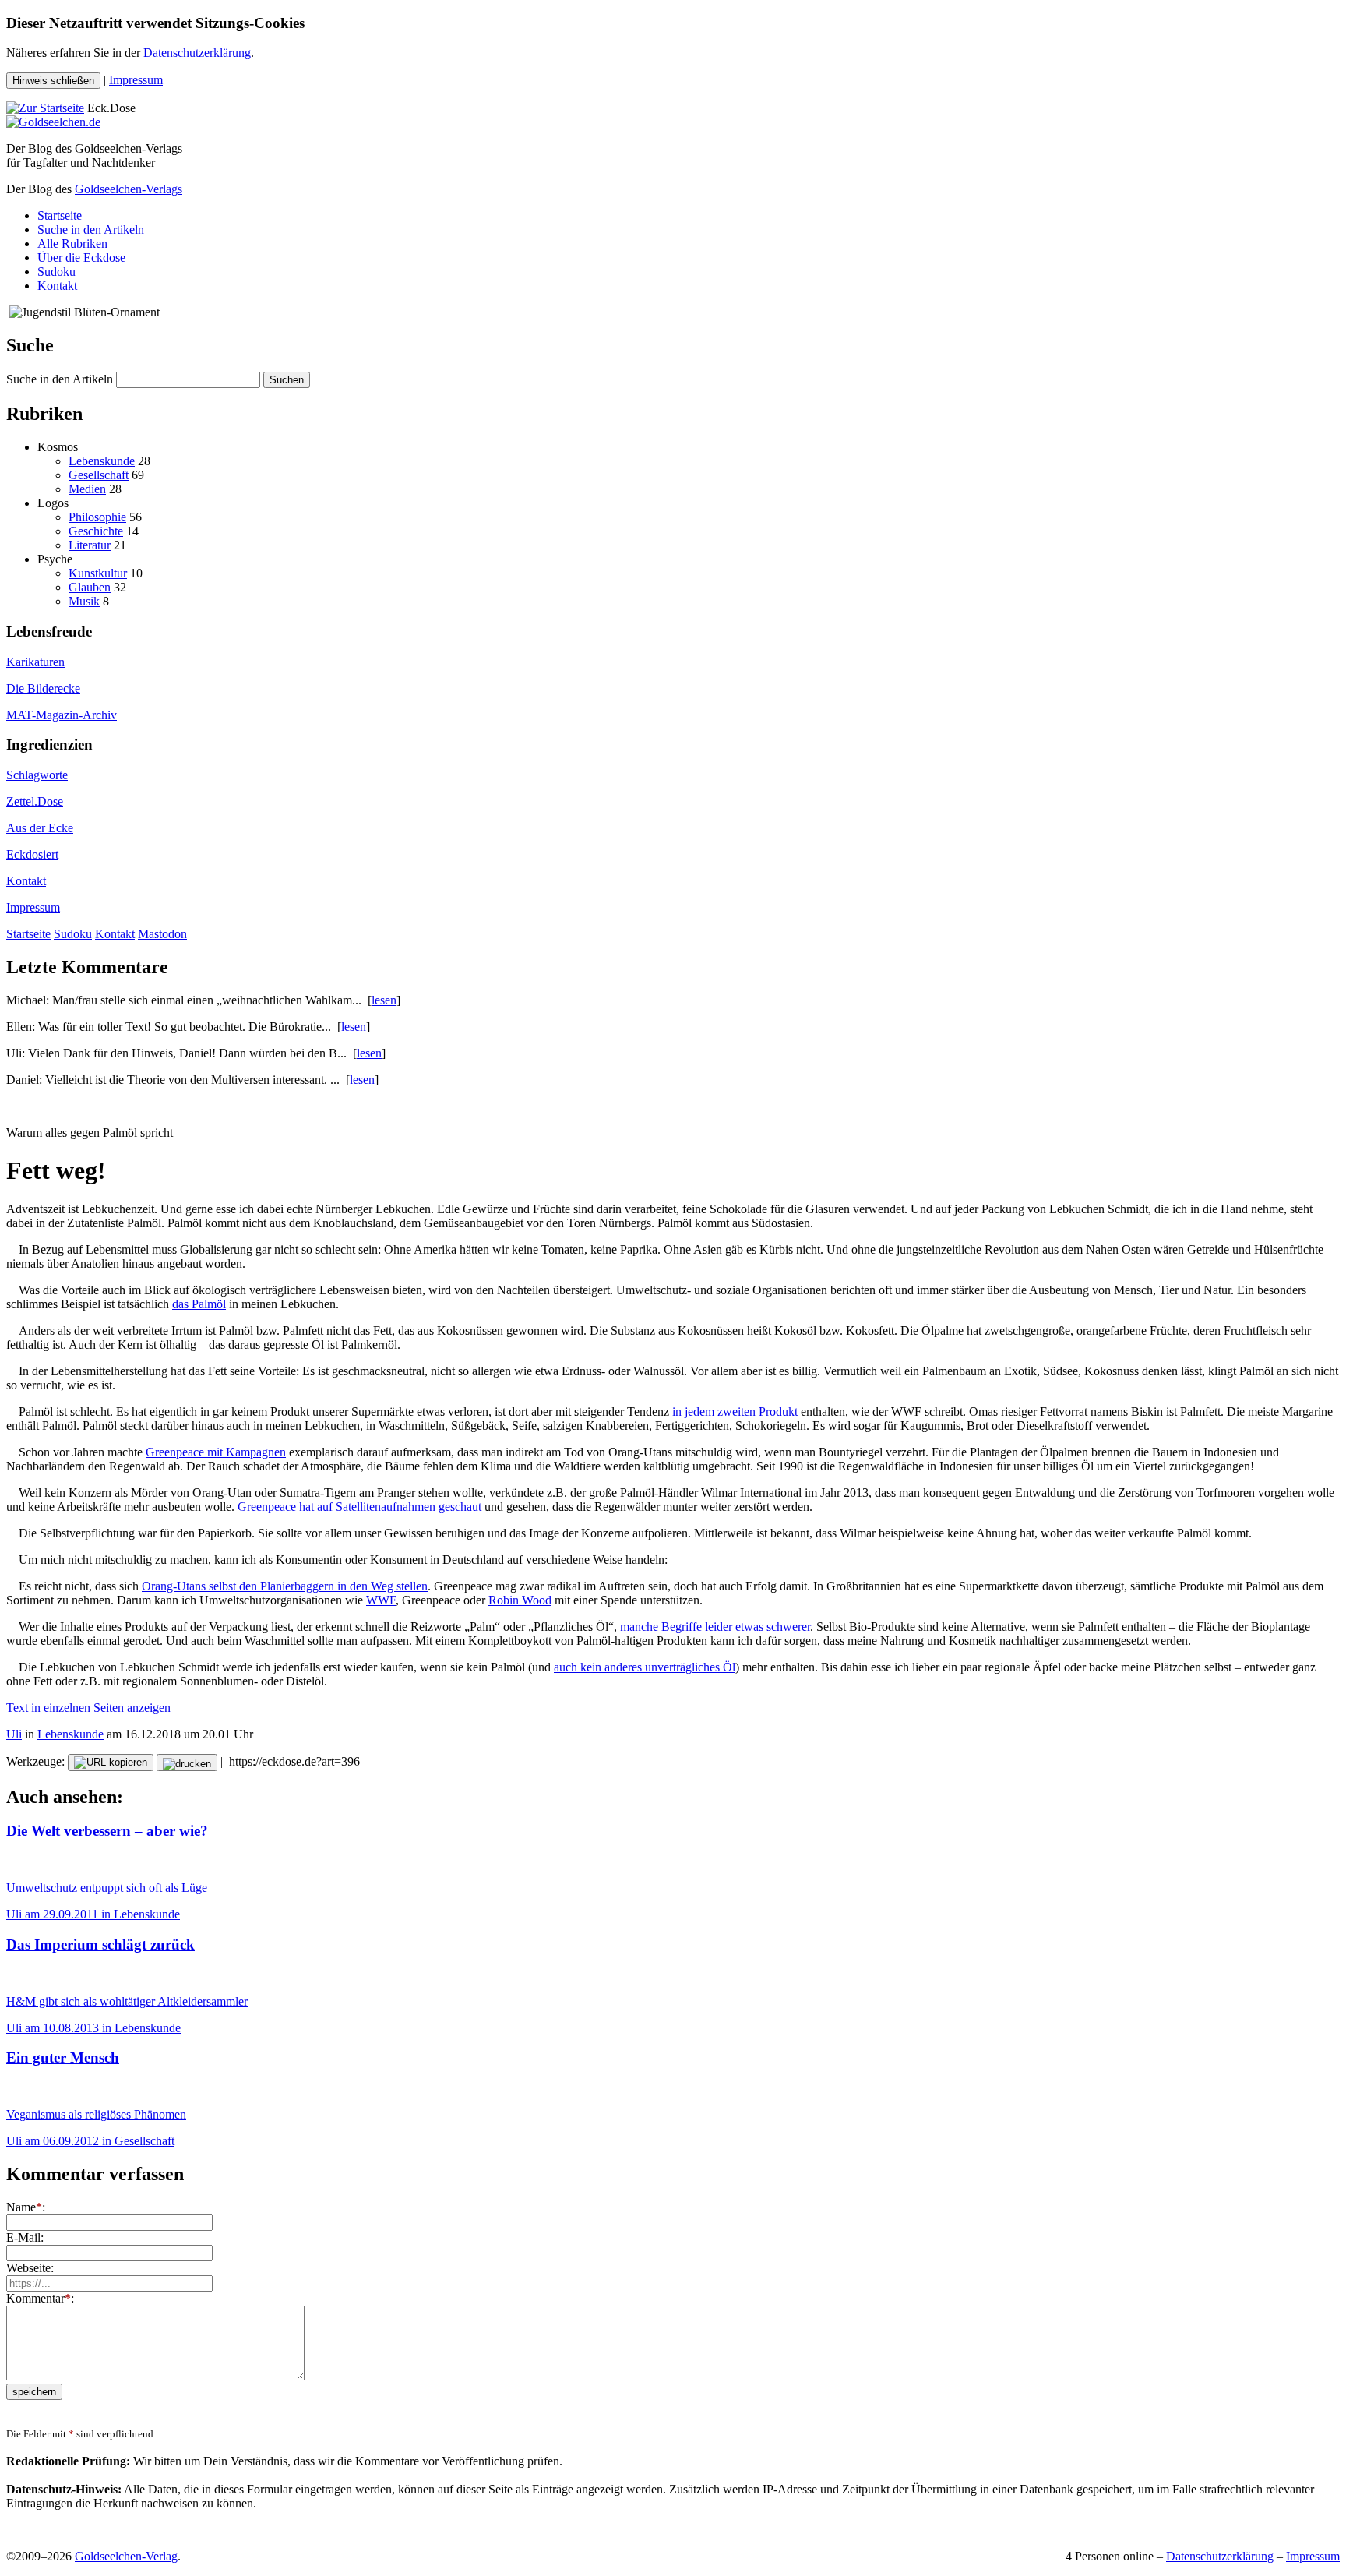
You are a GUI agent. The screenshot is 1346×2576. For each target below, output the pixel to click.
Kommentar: (40, 2298)
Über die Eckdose (81, 258)
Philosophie (97, 517)
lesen (384, 1000)
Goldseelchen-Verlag (126, 2556)
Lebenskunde (102, 461)
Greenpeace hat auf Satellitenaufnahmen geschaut (359, 1507)
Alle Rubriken (72, 243)
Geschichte (96, 531)
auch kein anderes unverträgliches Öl (645, 1667)
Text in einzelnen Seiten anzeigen (88, 1708)
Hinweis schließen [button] (53, 81)
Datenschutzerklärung (197, 53)
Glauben (90, 587)
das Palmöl (199, 1304)
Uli (14, 1734)
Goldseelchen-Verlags (129, 189)
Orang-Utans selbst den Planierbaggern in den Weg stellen (285, 1586)
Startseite (60, 215)
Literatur (90, 545)
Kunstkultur (98, 573)
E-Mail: (25, 2237)
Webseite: (30, 2268)
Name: (26, 2207)
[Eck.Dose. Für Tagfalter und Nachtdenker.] (45, 108)
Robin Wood (520, 1600)
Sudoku (56, 272)
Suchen (287, 380)
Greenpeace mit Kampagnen (216, 1452)
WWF (381, 1600)
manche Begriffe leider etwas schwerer (715, 1627)
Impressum (136, 80)
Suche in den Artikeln (91, 229)
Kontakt (57, 286)
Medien (87, 489)
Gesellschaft (99, 475)
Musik (84, 601)
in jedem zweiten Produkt (735, 1412)
